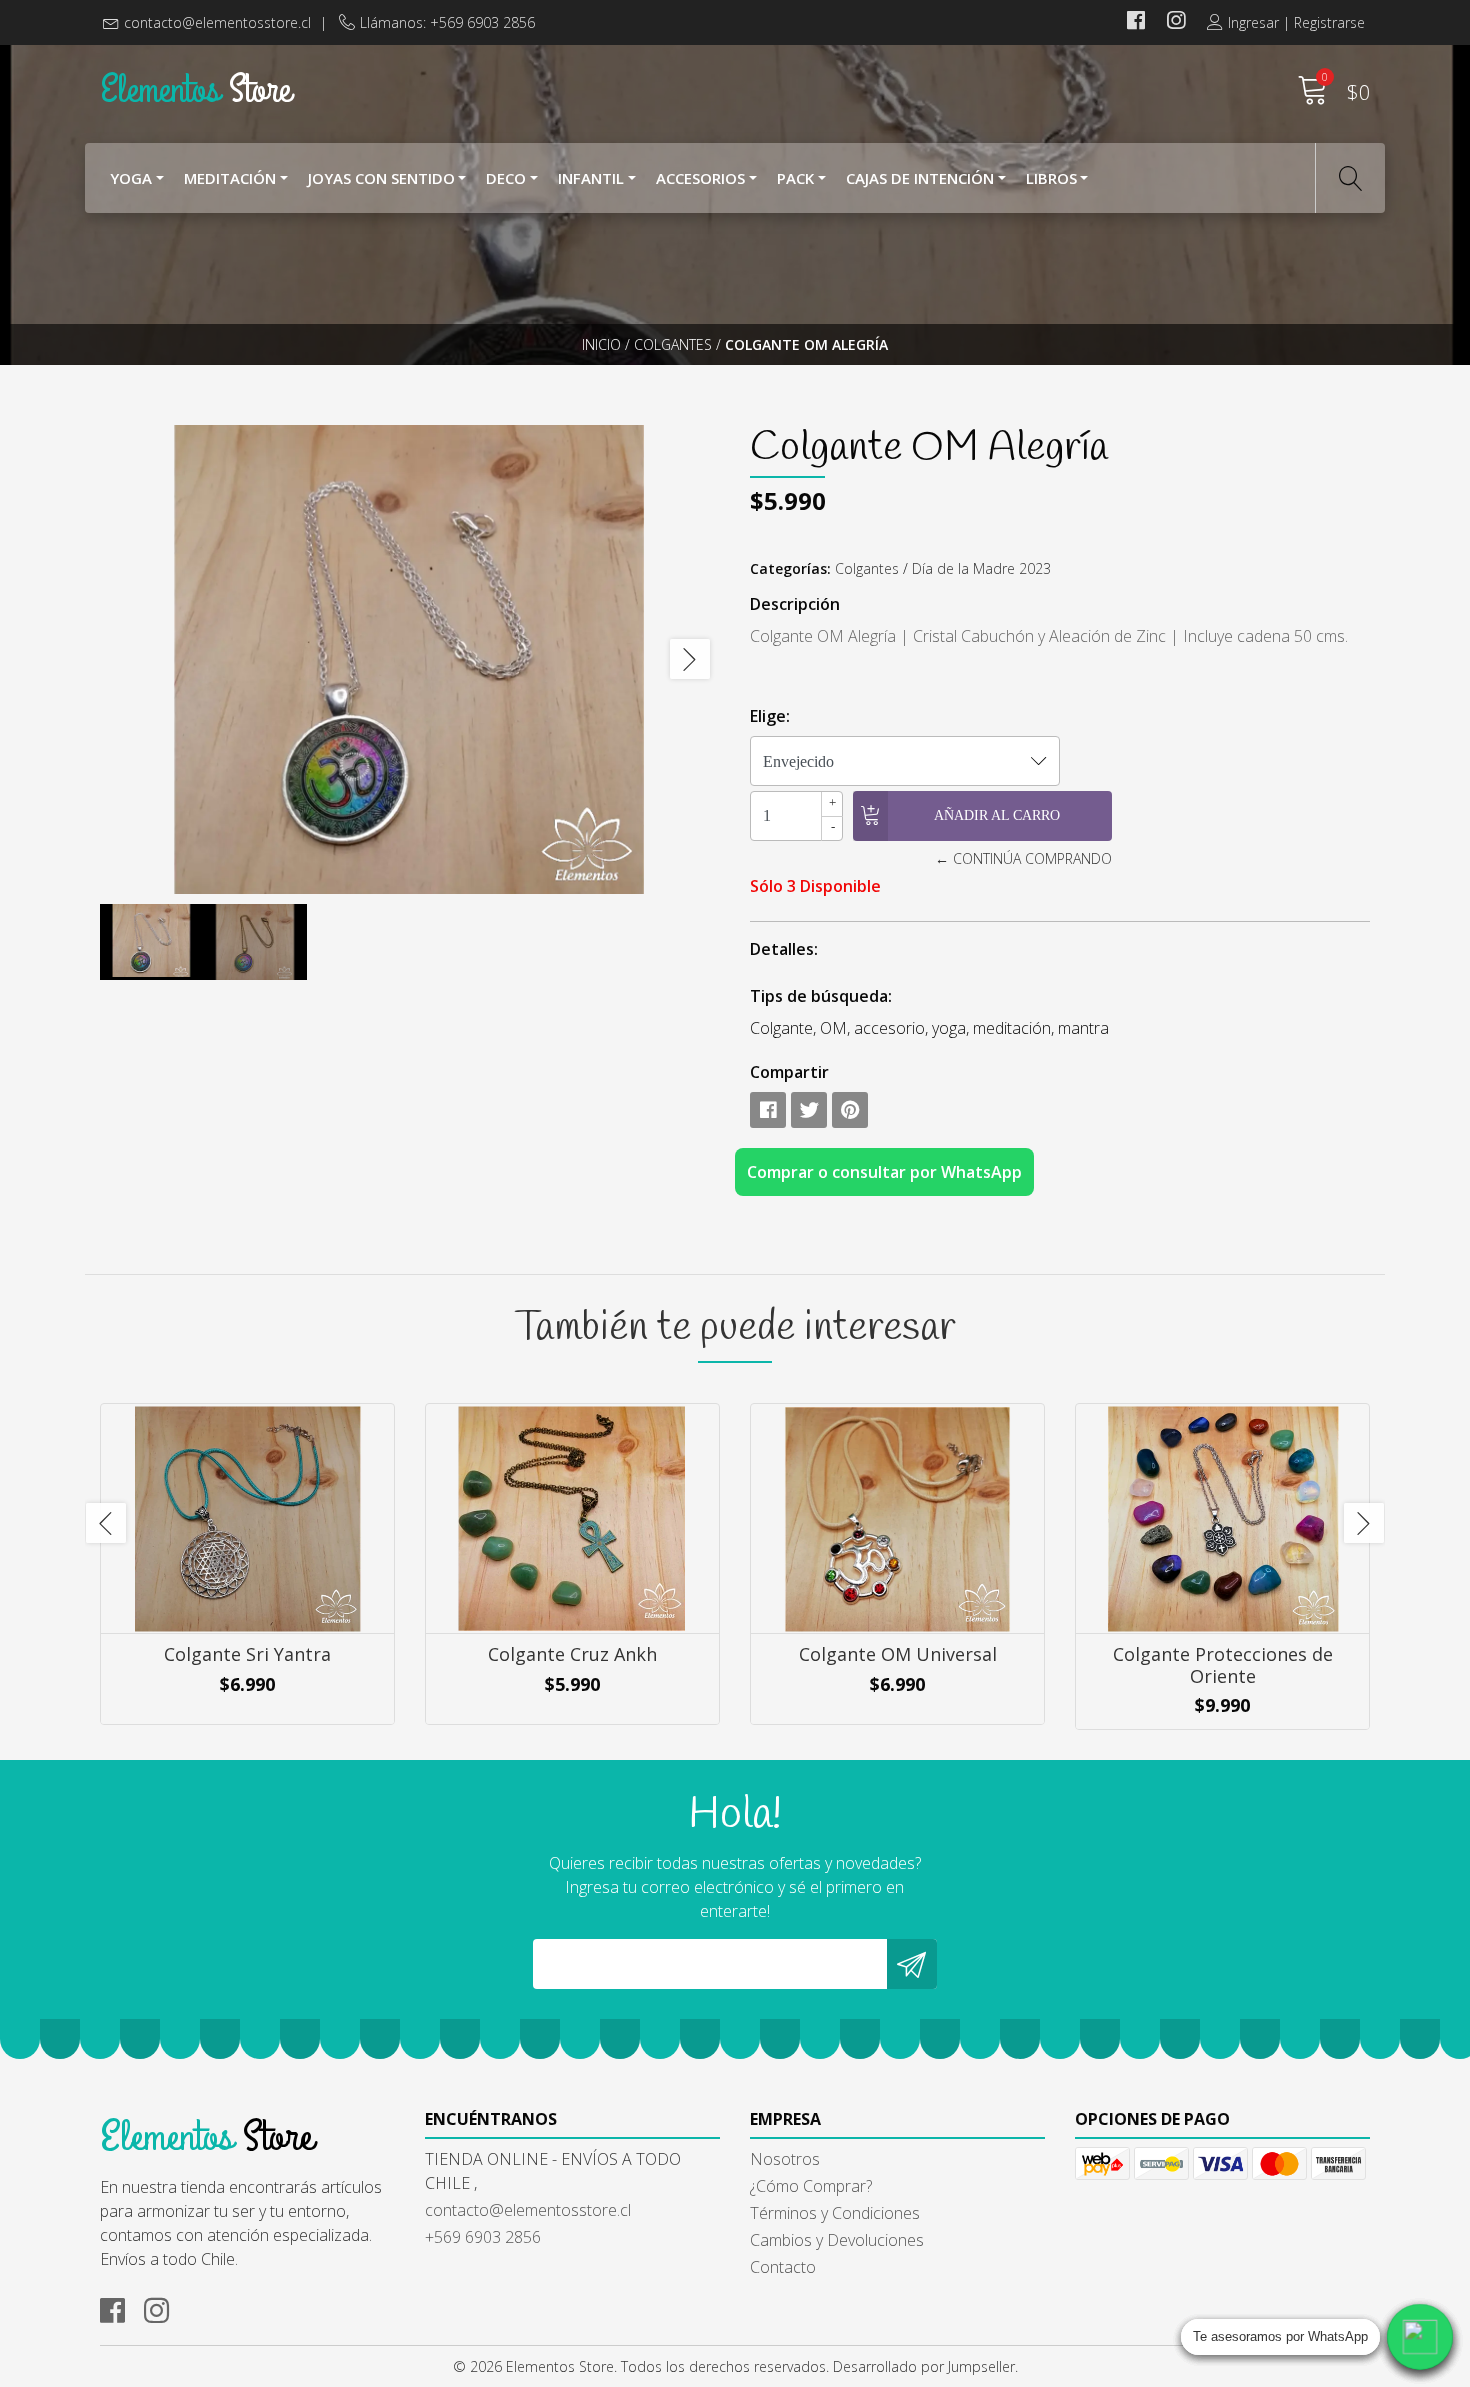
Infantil (591, 178)
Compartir (789, 1072)
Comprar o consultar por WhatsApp (884, 1172)
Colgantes (673, 344)
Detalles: (784, 949)
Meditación (230, 178)
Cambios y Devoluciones (837, 2240)
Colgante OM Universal (898, 1654)
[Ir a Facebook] (1136, 22)
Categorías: (790, 568)
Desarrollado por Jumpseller (924, 2366)
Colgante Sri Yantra (247, 1654)
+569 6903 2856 (483, 2237)
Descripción (795, 604)
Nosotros (785, 2159)
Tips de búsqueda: (821, 996)
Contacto (783, 2267)
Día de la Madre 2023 (981, 568)
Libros (1051, 178)
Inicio (601, 344)
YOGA (131, 178)
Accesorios (700, 178)
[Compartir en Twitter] (809, 1110)
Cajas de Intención (920, 178)
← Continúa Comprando (1023, 858)
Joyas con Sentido (381, 178)
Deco (506, 178)
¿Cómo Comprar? (811, 2186)
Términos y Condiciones (835, 2213)
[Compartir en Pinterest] (850, 1110)
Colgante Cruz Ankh (572, 1654)
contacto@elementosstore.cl (217, 22)
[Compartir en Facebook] (768, 1110)
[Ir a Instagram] (1176, 22)
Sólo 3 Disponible (815, 886)
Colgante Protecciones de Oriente (1223, 1665)
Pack (795, 178)
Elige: (770, 716)
